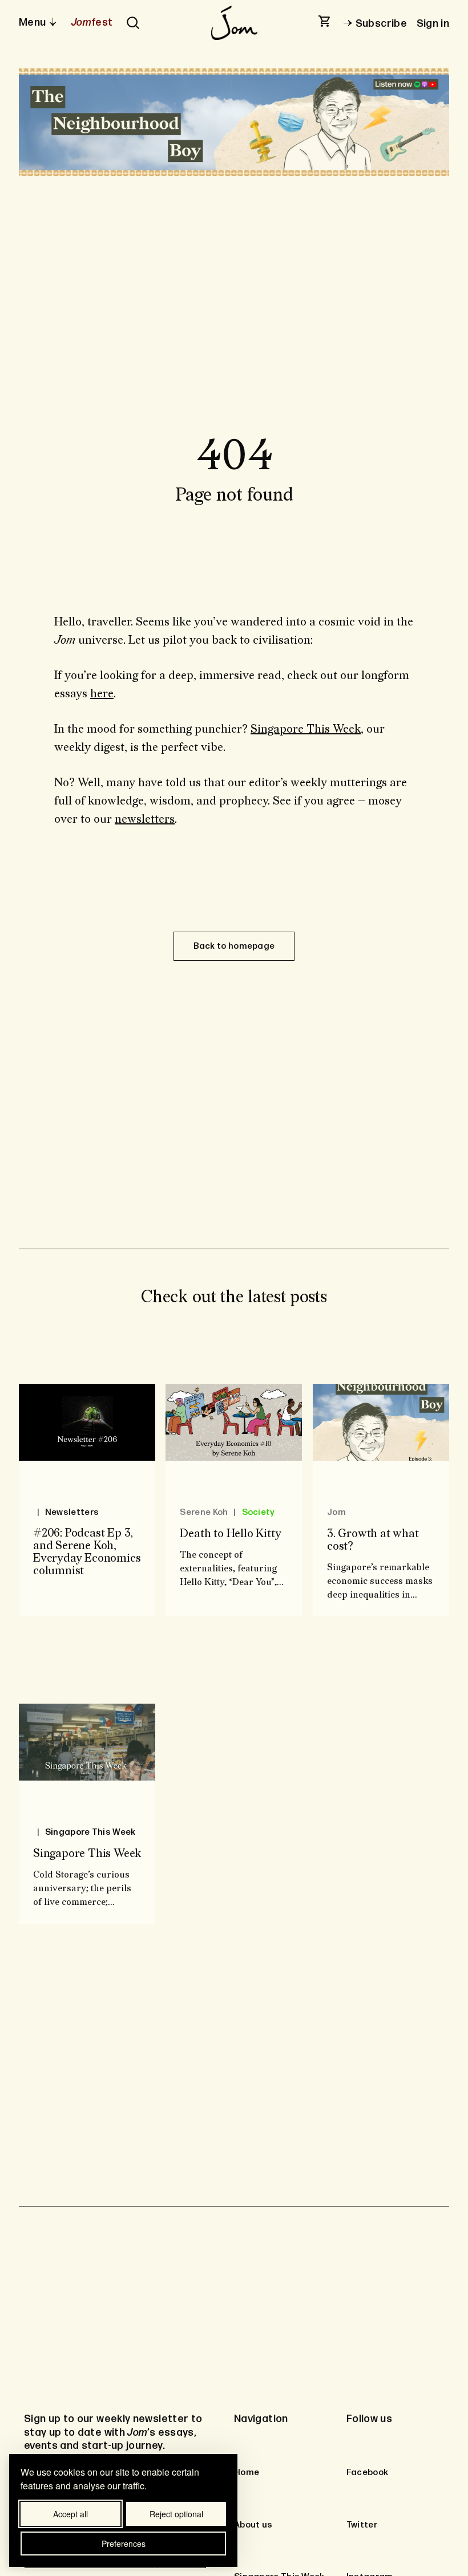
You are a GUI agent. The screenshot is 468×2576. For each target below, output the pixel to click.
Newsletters (72, 1512)
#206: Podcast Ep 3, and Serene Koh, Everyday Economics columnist (87, 1553)
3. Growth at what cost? (373, 1540)
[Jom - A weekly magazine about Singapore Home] (234, 23)
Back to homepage (234, 946)
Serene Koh (204, 1512)
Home (247, 2473)
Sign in (433, 24)
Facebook (367, 2473)
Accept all (70, 2514)
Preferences (124, 2544)
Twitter (362, 2525)
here (102, 694)
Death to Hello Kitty (230, 1534)
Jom (336, 1512)
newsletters (145, 819)
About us (253, 2525)
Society (258, 1512)
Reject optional (176, 2514)
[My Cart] (326, 22)
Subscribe (381, 24)
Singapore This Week (306, 729)
